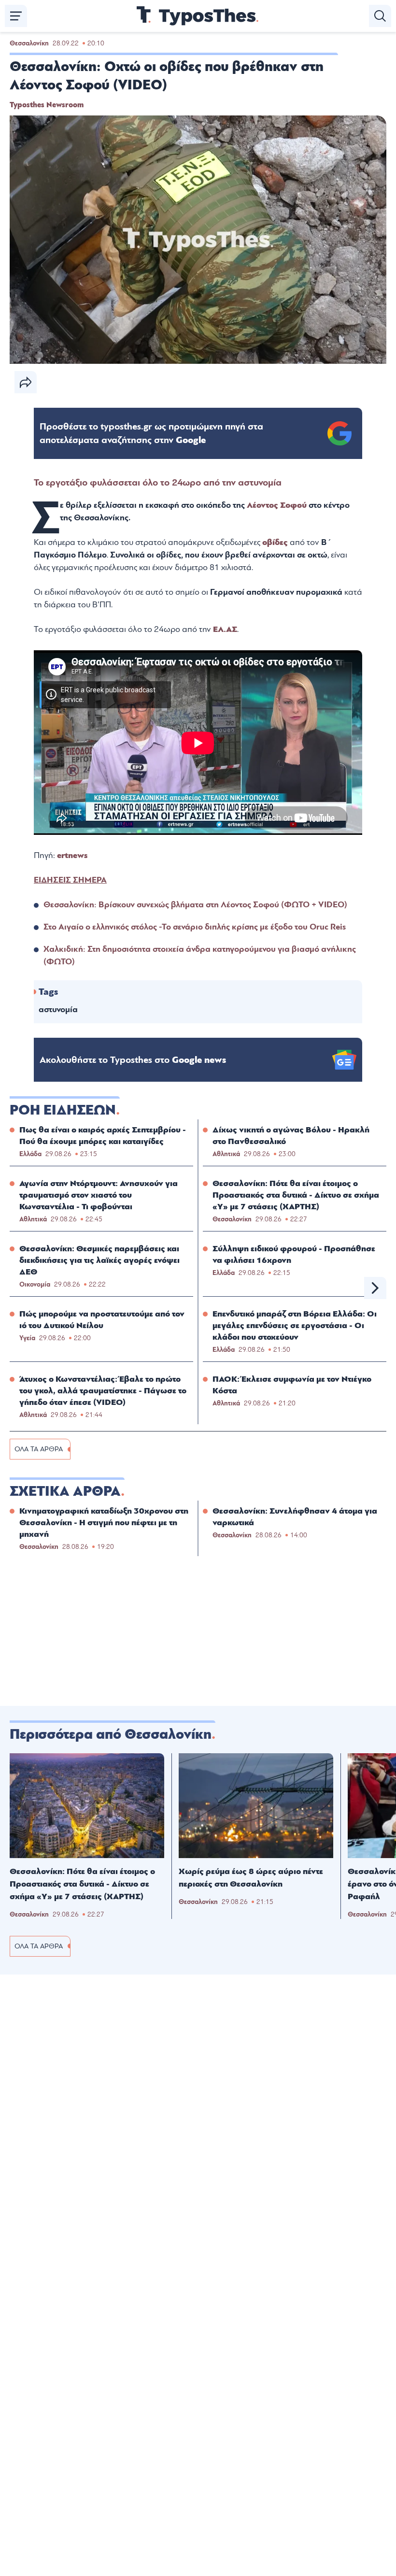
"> (151, 433)
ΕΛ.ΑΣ (225, 629)
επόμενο (375, 1288)
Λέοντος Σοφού (277, 505)
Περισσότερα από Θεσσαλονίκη (111, 1734)
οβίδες (276, 542)
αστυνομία (58, 1009)
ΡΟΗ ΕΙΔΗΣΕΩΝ (63, 1110)
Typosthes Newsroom (47, 105)
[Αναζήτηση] (380, 16)
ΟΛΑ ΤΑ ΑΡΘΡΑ (39, 1449)
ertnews (72, 855)
